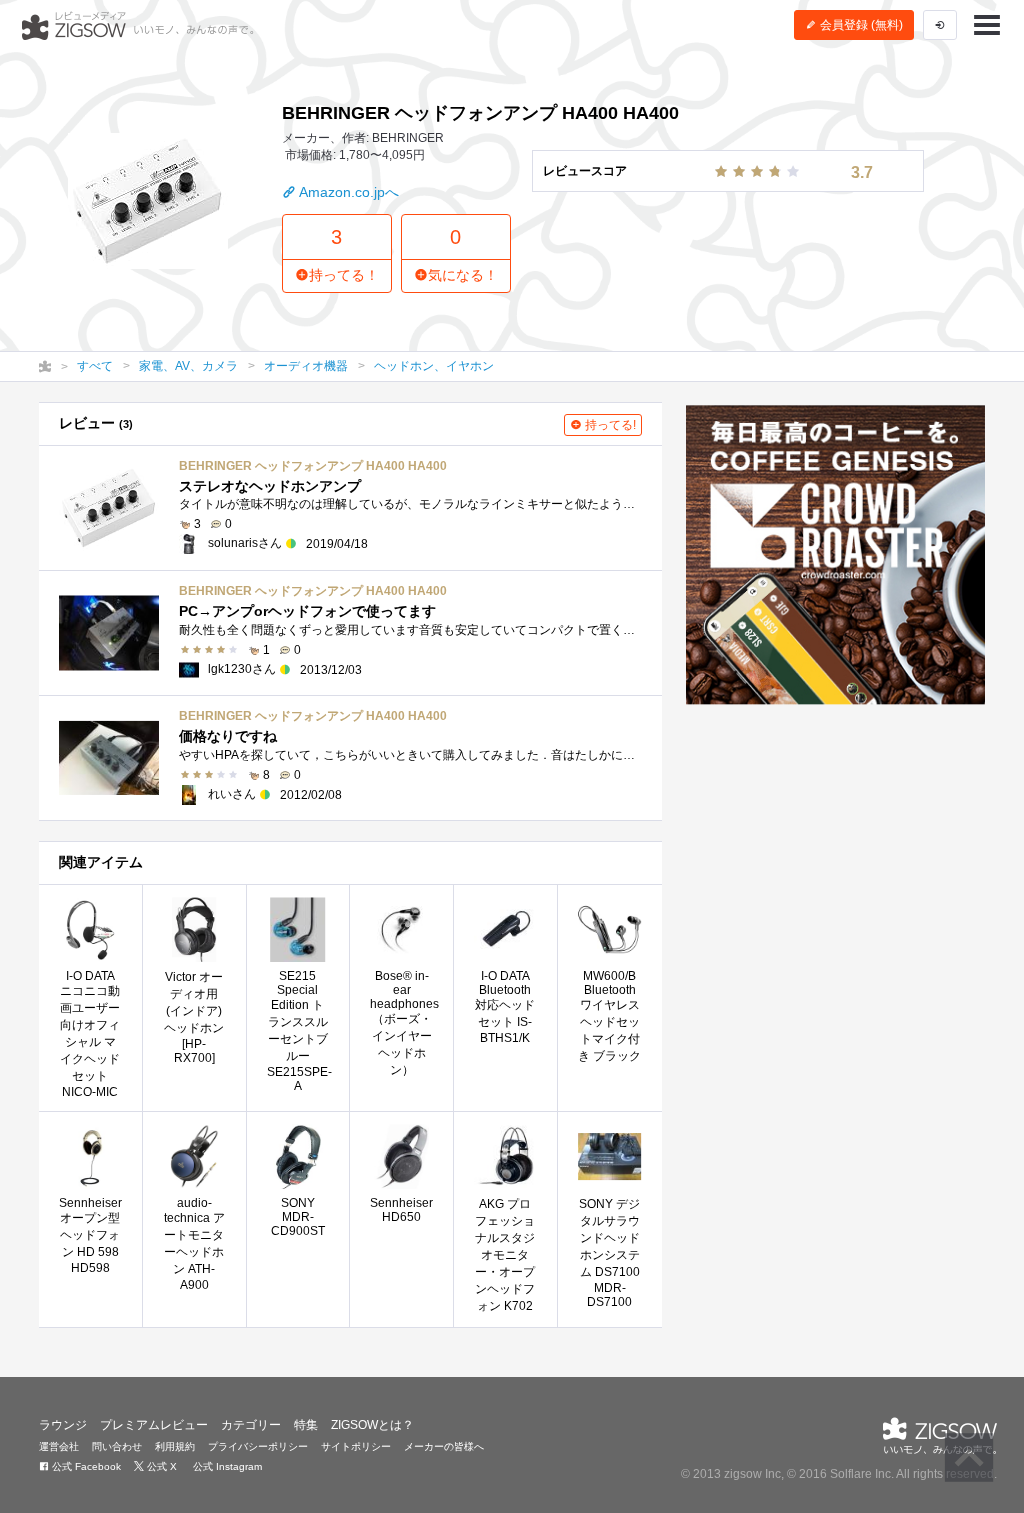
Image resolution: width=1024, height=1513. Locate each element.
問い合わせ (117, 1446)
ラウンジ (63, 1425)
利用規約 (175, 1446)
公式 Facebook (85, 1466)
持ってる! (609, 425)
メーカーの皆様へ (444, 1446)
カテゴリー (251, 1425)
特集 (306, 1425)
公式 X (160, 1466)
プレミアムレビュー (154, 1425)
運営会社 (59, 1446)
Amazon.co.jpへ (347, 192)
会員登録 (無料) (860, 25)
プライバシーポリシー (258, 1446)
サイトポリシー (356, 1446)
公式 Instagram (226, 1466)
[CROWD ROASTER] (835, 555)
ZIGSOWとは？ (372, 1425)
